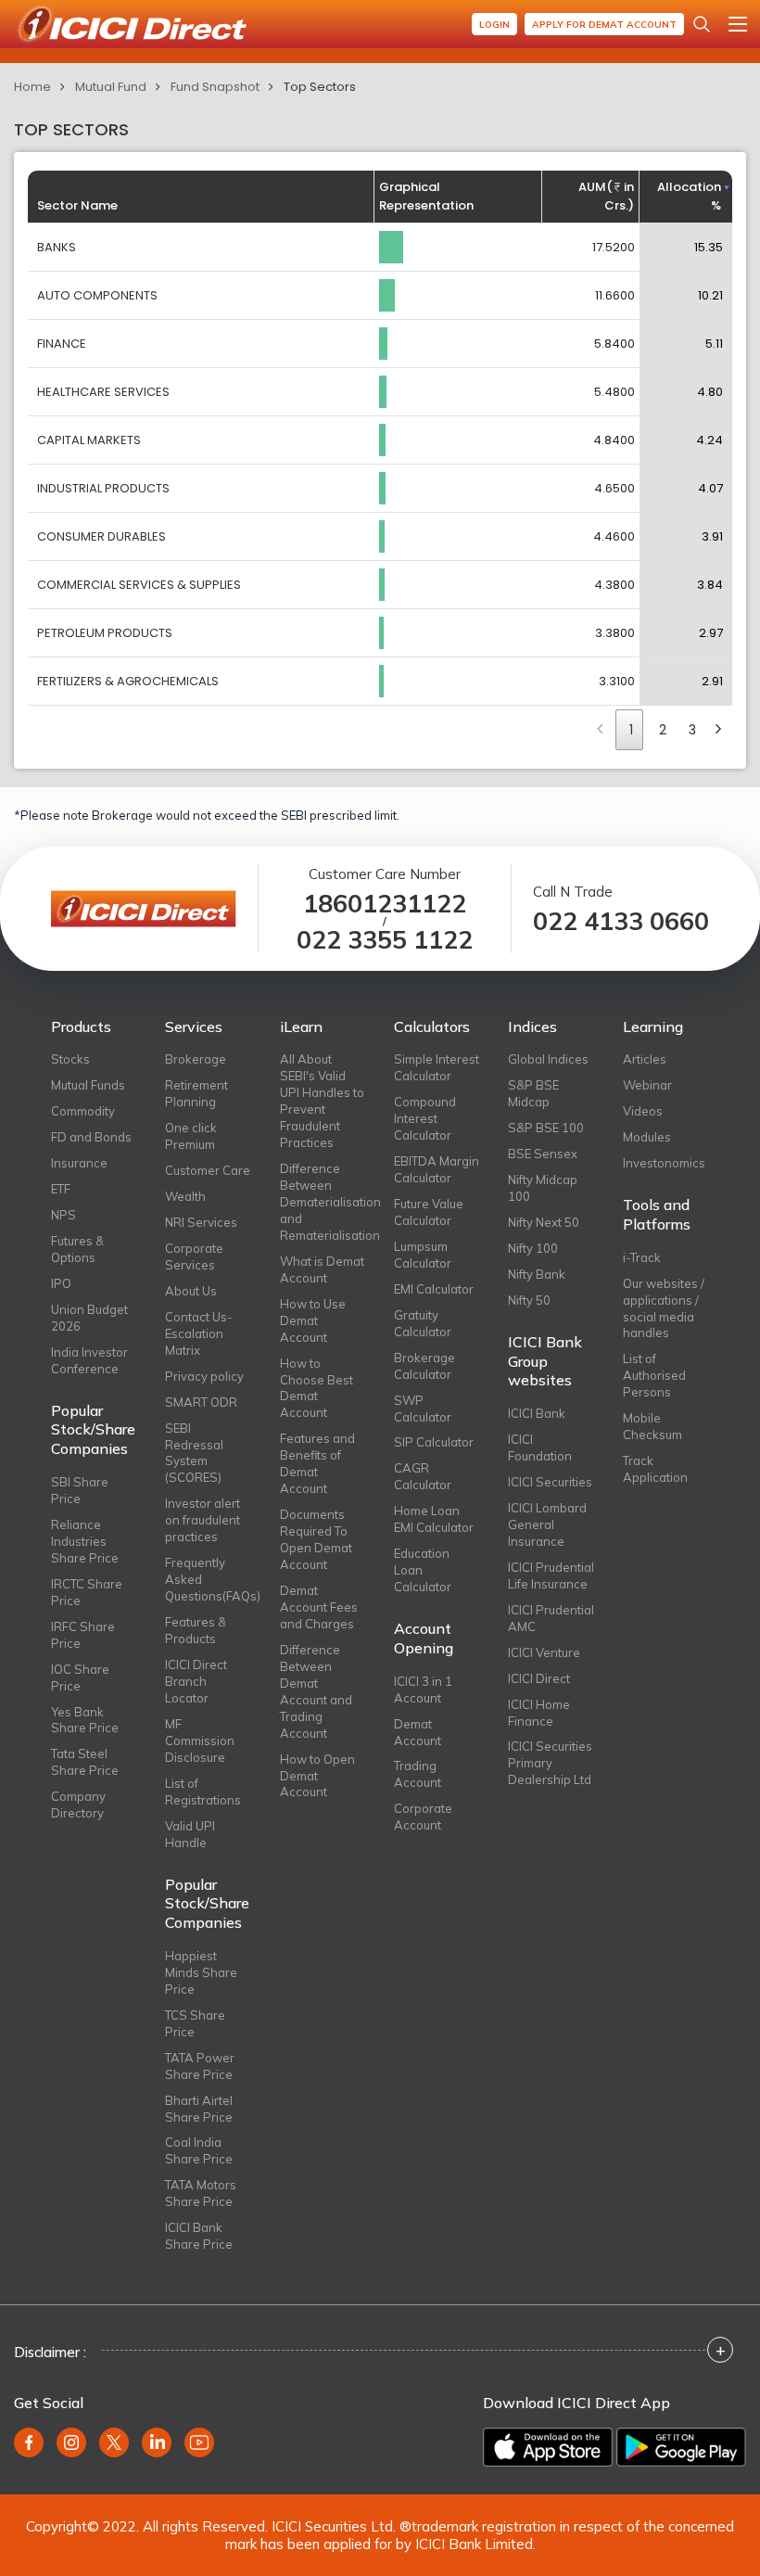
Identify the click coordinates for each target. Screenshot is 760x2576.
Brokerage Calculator (424, 1366)
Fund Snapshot (215, 87)
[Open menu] (738, 24)
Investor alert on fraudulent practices (203, 1520)
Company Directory (78, 1804)
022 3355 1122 (385, 940)
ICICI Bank (537, 1413)
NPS (63, 1215)
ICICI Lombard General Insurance (547, 1524)
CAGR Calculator (423, 1476)
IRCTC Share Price (87, 1592)
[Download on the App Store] (548, 2447)
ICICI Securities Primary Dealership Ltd (550, 1763)
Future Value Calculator (429, 1212)
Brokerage (196, 1059)
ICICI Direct (539, 1678)
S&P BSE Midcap (533, 1093)
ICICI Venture (544, 1652)
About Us (191, 1291)
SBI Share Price (80, 1490)
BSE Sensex (543, 1154)
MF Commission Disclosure (200, 1741)
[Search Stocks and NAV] (702, 24)
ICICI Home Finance (539, 1713)
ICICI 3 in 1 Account (423, 1690)
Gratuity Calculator (423, 1323)
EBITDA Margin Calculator (437, 1169)
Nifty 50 (529, 1300)
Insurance (79, 1163)
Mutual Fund (111, 87)
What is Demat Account (322, 1269)
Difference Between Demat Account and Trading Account (316, 1691)
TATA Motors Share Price (201, 2193)
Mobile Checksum (652, 1426)
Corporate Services (194, 1256)
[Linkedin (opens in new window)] (157, 2442)
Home (32, 87)
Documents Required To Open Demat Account (316, 1539)
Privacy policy (204, 1376)
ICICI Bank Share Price (199, 2236)
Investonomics (664, 1163)
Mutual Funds (88, 1085)
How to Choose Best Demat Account (317, 1388)
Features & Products (196, 1630)
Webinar (647, 1085)
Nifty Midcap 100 (543, 1188)
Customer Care (208, 1170)
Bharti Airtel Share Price (199, 2109)
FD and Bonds (91, 1137)
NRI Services (201, 1222)
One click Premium (191, 1136)
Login (494, 25)
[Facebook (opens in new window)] (29, 2442)
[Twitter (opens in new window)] (114, 2442)
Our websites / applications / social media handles (664, 1308)
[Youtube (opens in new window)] (199, 2442)
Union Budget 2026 (89, 1318)
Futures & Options (77, 1249)
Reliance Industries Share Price (85, 1541)
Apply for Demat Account (604, 25)
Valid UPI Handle (190, 1834)
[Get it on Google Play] (681, 2447)
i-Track (642, 1257)
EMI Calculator (434, 1289)
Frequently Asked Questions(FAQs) (208, 1579)
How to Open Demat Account (317, 1776)
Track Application (655, 1469)
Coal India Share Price (199, 2150)
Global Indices (548, 1059)
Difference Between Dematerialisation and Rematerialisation (323, 1202)
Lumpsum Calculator (423, 1255)
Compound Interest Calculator (425, 1118)
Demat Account (418, 1732)
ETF (61, 1189)
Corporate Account (423, 1817)
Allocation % (689, 196)
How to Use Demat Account (313, 1320)
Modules (647, 1137)
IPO (61, 1283)
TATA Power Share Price (200, 2066)
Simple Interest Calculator (437, 1067)
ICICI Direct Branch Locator (196, 1681)
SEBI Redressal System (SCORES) (194, 1453)
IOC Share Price (80, 1677)
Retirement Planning (196, 1093)
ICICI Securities (550, 1482)
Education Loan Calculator (423, 1570)
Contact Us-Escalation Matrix (199, 1333)
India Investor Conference (89, 1360)
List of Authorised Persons (654, 1375)
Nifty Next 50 (544, 1222)
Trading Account (418, 1774)
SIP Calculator (434, 1442)
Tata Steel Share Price (85, 1762)
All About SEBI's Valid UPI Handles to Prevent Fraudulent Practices (322, 1101)
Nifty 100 (533, 1248)
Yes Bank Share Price (85, 1720)
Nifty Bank (537, 1274)
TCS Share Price (195, 2023)
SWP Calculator (423, 1409)
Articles (645, 1059)
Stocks (70, 1059)
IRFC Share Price (83, 1635)
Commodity (83, 1111)
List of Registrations (203, 1792)
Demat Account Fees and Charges (319, 1607)
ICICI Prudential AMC (551, 1618)
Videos (643, 1111)
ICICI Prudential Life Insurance (551, 1575)
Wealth (185, 1196)
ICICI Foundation (540, 1447)
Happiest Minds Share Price (201, 1972)
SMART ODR (201, 1402)
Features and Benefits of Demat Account (317, 1463)
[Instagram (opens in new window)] (71, 2442)
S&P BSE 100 (546, 1128)
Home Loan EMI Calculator (434, 1519)
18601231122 (385, 904)
